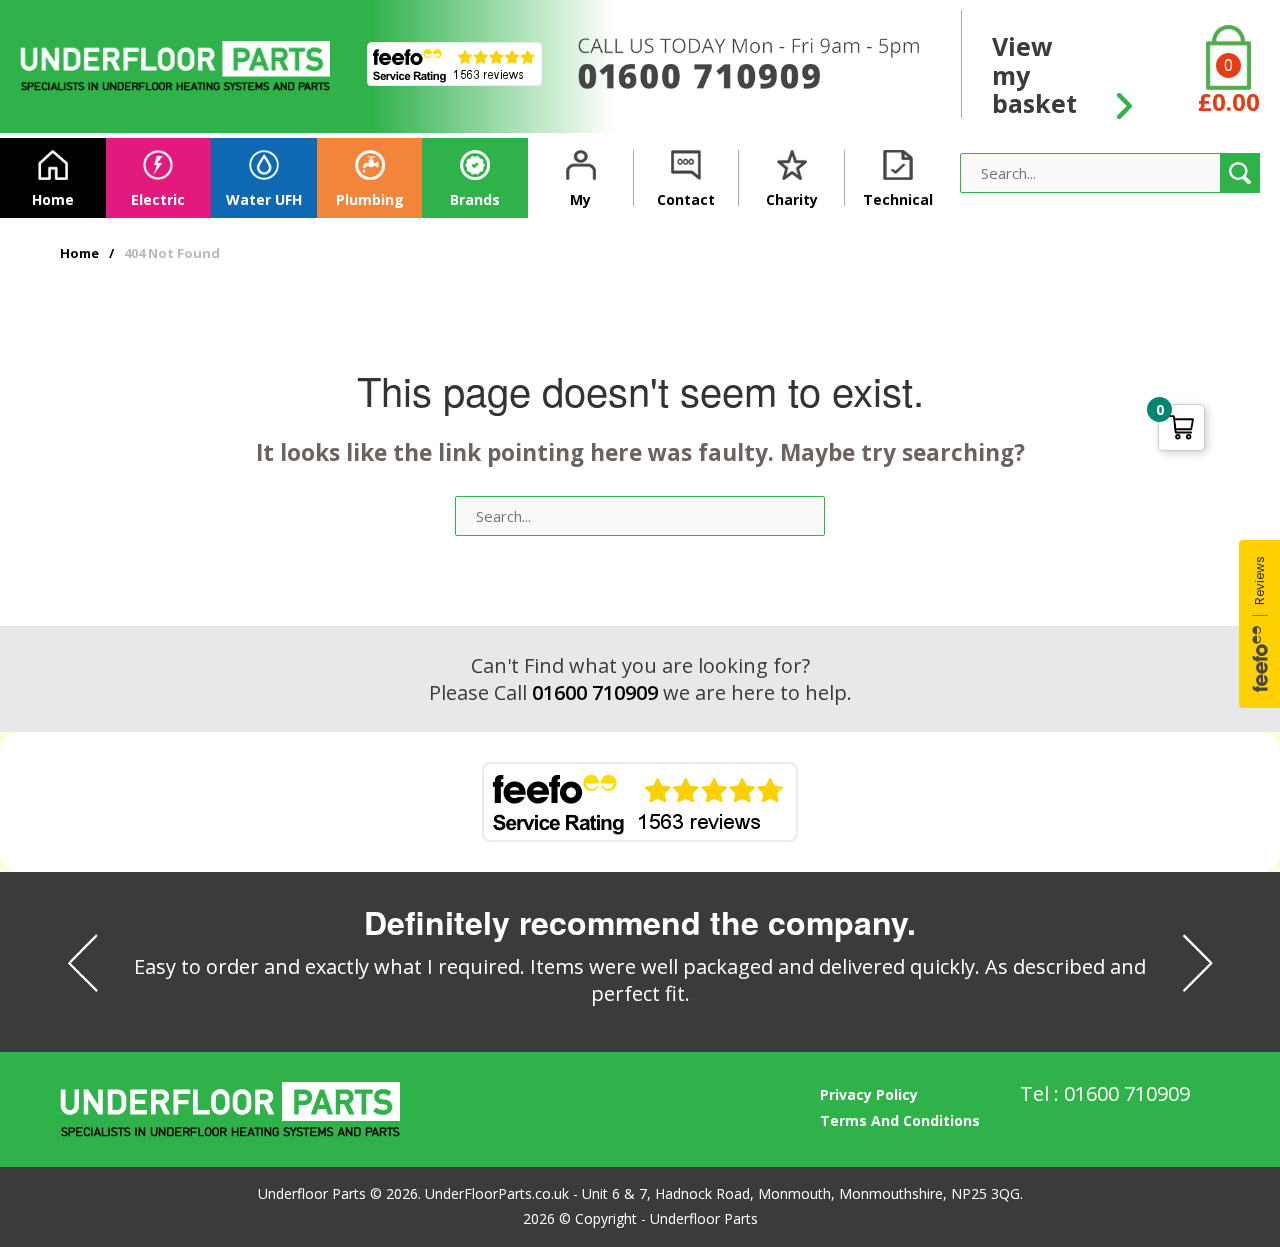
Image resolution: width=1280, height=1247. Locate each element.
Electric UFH (158, 204)
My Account (581, 204)
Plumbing (370, 199)
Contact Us (686, 204)
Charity (792, 199)
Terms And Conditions (900, 1120)
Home (53, 199)
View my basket (1034, 73)
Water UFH (264, 199)
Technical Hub (898, 204)
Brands (475, 199)
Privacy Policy (869, 1094)
